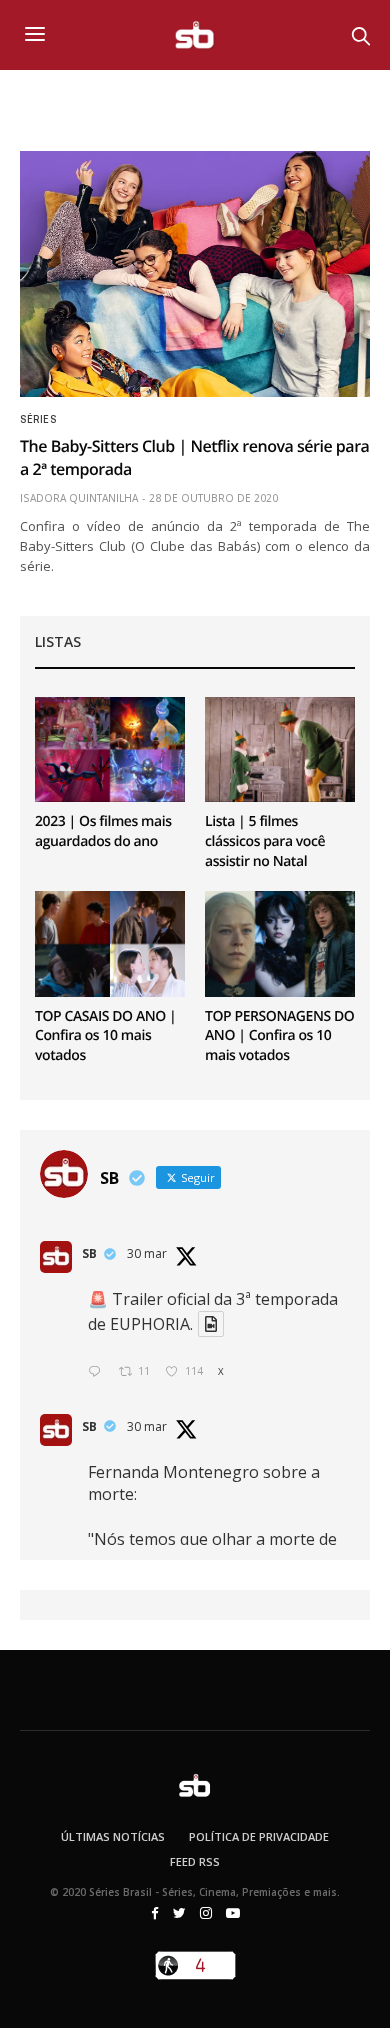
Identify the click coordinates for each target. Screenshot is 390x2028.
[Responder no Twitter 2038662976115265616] (98, 1372)
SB (89, 1253)
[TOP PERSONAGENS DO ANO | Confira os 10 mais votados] (280, 943)
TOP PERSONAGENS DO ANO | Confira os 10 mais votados (279, 1036)
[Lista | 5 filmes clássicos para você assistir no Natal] (280, 749)
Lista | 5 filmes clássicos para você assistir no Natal (265, 841)
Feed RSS (195, 1861)
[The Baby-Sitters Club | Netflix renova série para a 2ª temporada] (195, 274)
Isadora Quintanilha (79, 498)
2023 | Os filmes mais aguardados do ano (103, 831)
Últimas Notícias (113, 1836)
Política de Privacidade (259, 1836)
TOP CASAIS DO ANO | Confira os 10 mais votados (105, 1036)
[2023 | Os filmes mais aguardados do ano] (110, 749)
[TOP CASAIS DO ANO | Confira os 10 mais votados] (110, 943)
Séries (38, 420)
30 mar (147, 1253)
